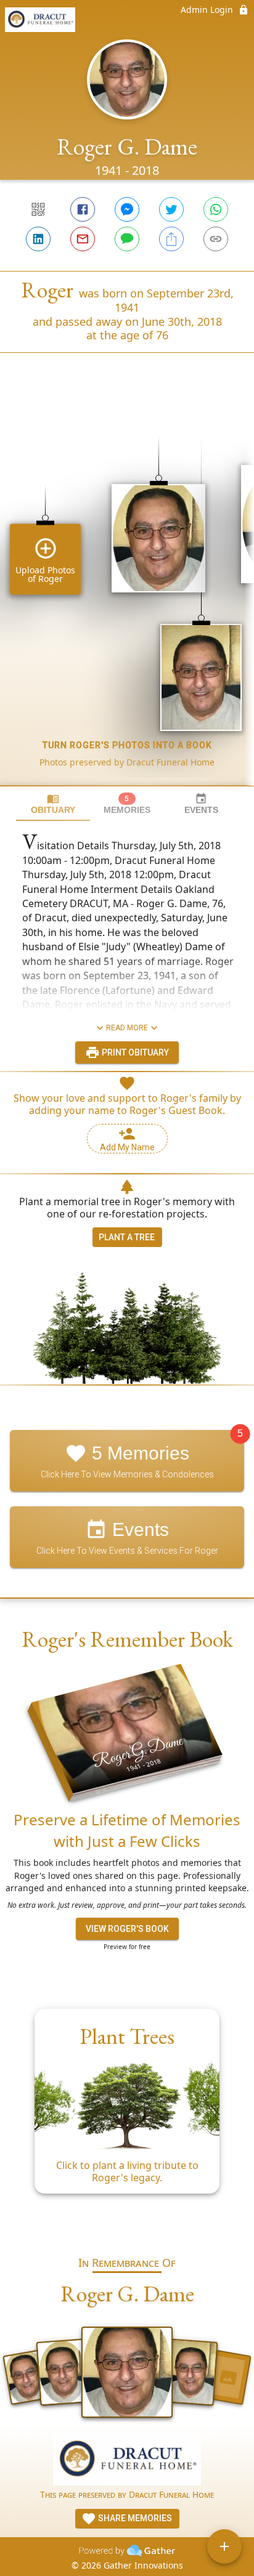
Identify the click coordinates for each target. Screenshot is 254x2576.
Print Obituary (134, 1052)
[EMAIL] (83, 239)
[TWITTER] (171, 209)
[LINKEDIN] (38, 239)
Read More (127, 1028)
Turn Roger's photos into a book (127, 745)
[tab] (53, 804)
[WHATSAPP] (216, 209)
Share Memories (134, 2518)
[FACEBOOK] (83, 209)
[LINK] (216, 239)
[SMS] (127, 239)
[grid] (127, 590)
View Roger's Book (127, 1929)
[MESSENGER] (127, 209)
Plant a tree (127, 1237)
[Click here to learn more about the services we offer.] (127, 2461)
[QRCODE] (38, 209)
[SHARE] (171, 239)
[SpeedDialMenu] (224, 2546)
